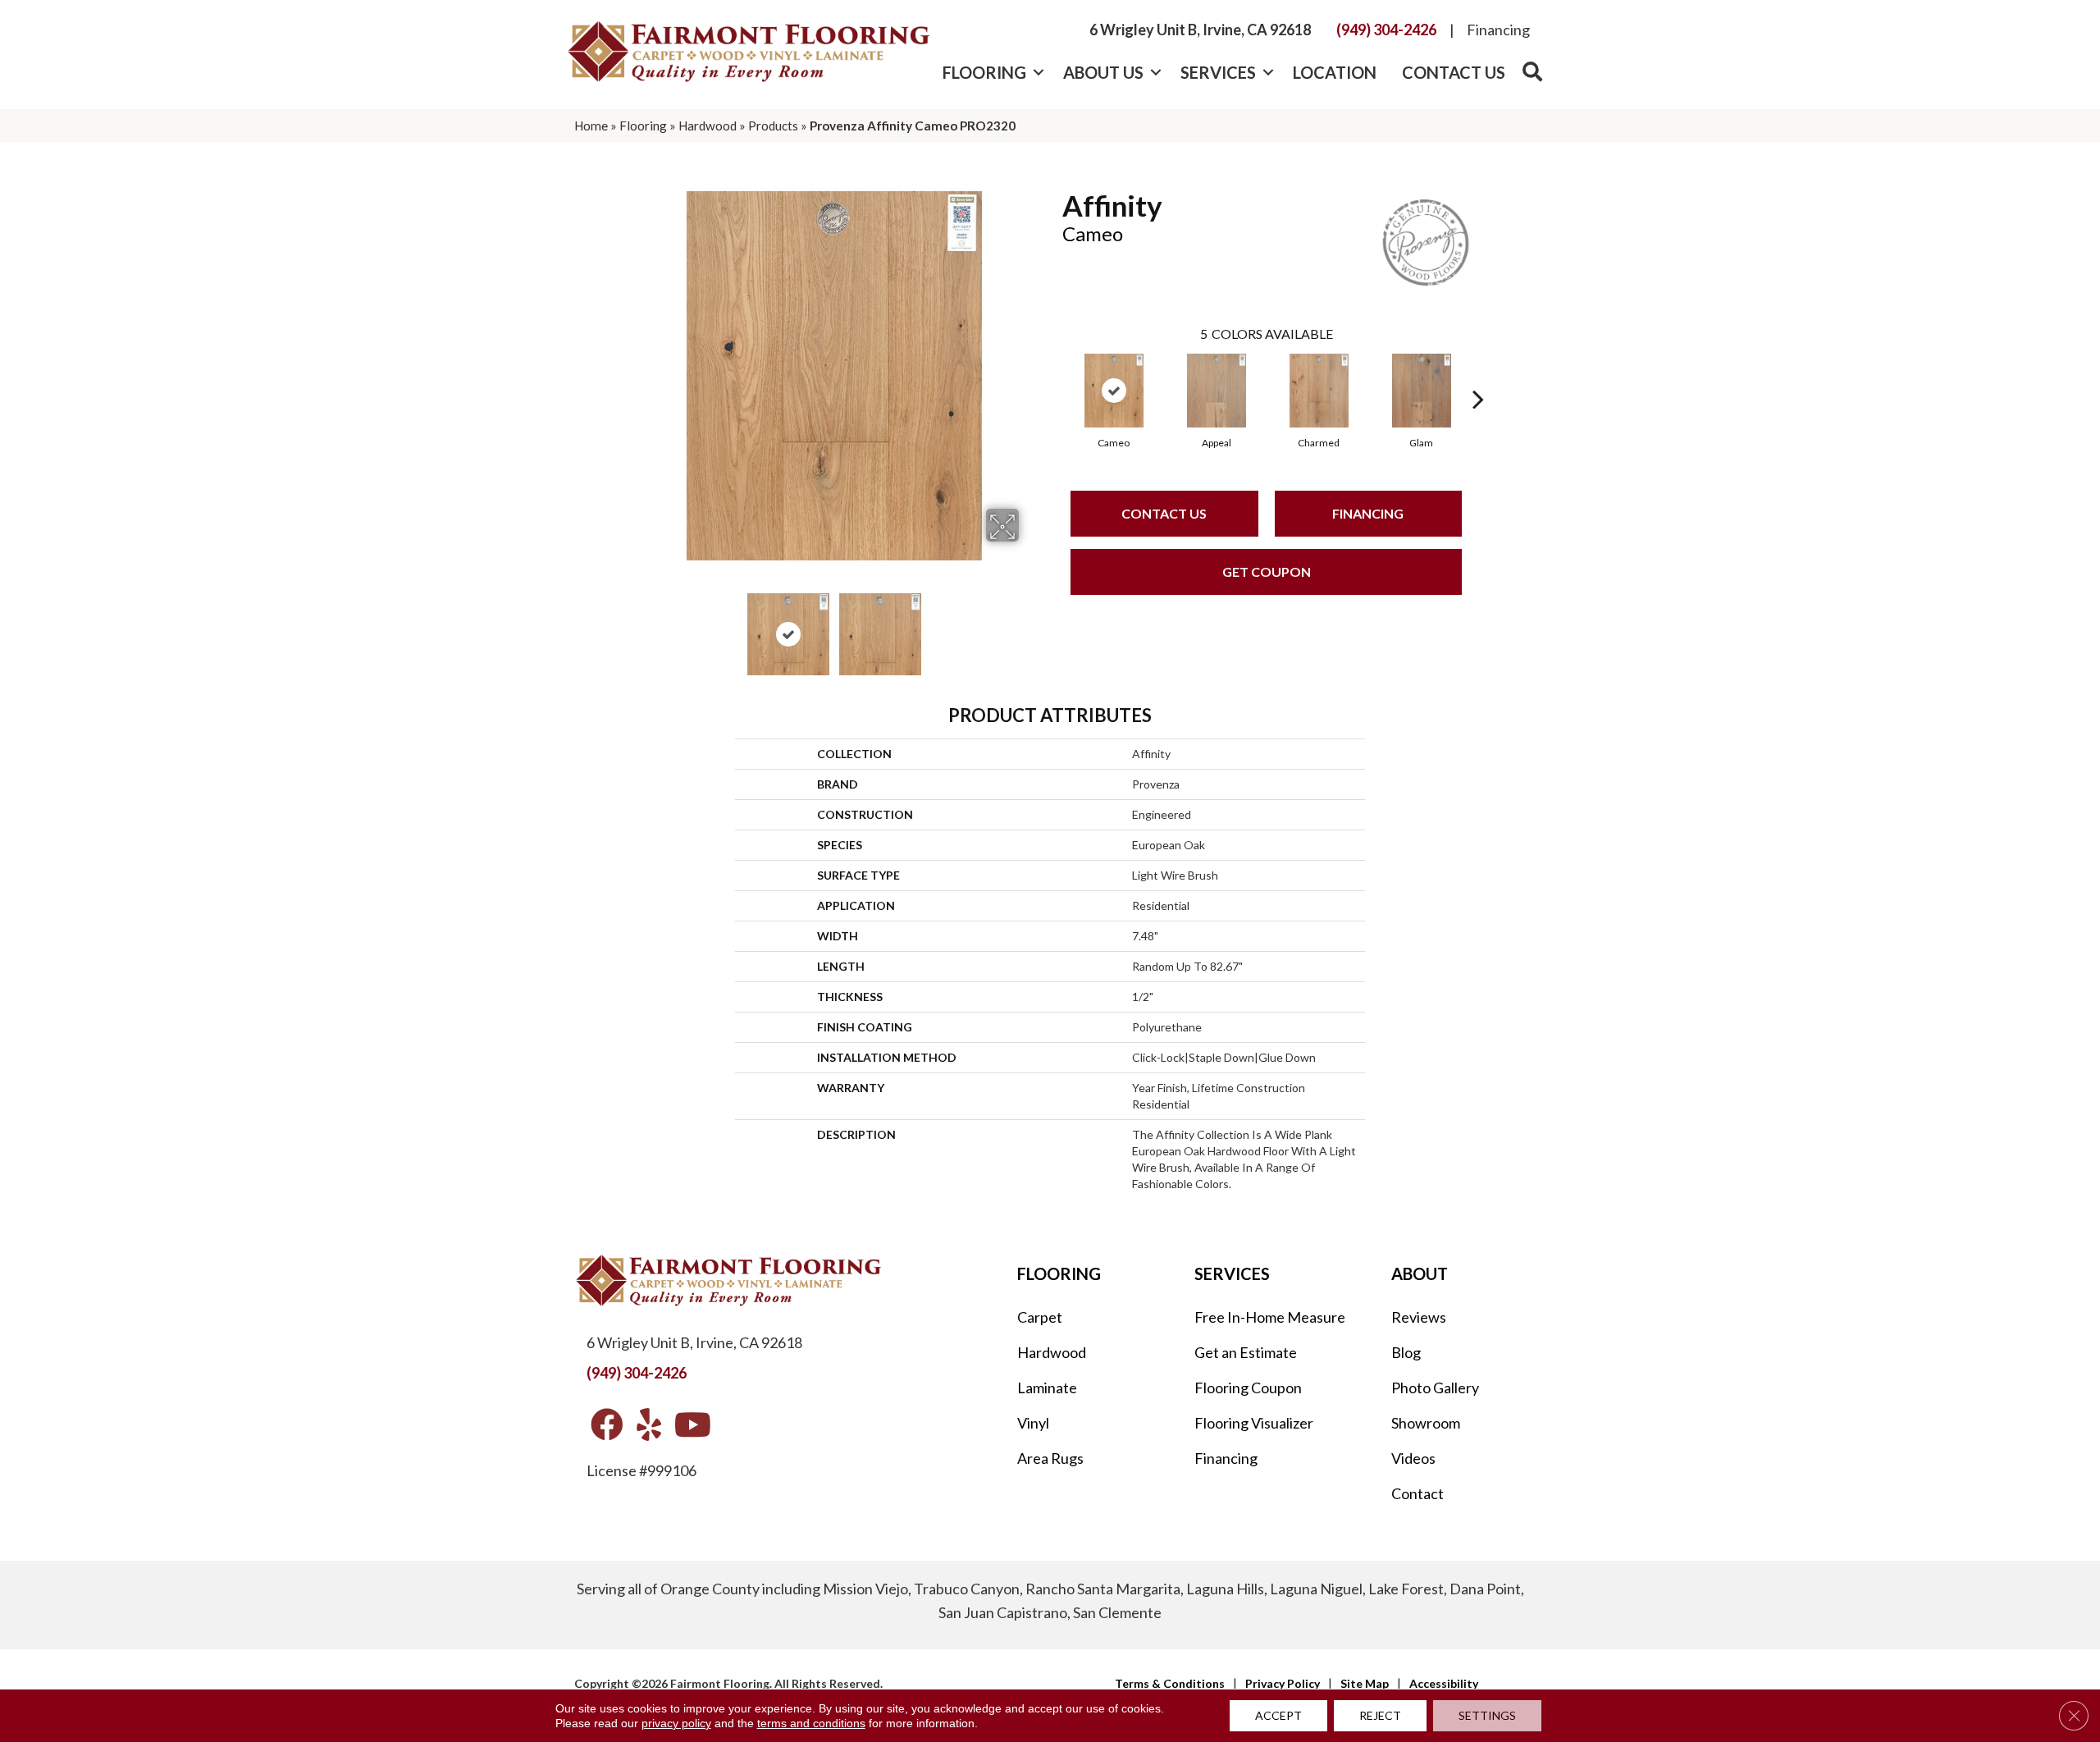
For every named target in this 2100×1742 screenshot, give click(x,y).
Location (1335, 72)
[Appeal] (1217, 391)
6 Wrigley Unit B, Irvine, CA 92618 (1200, 30)
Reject (1380, 1715)
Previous (638, 626)
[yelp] (649, 1426)
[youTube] (693, 1426)
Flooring (984, 72)
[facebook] (607, 1426)
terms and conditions (811, 1723)
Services (1218, 72)
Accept (1278, 1715)
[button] (1038, 72)
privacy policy (676, 1723)
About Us (1103, 72)
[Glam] (1422, 391)
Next (1029, 626)
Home (591, 126)
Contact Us (1454, 72)
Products (773, 126)
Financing (1498, 30)
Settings (1487, 1715)
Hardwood (708, 126)
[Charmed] (1319, 391)
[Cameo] (1114, 391)
